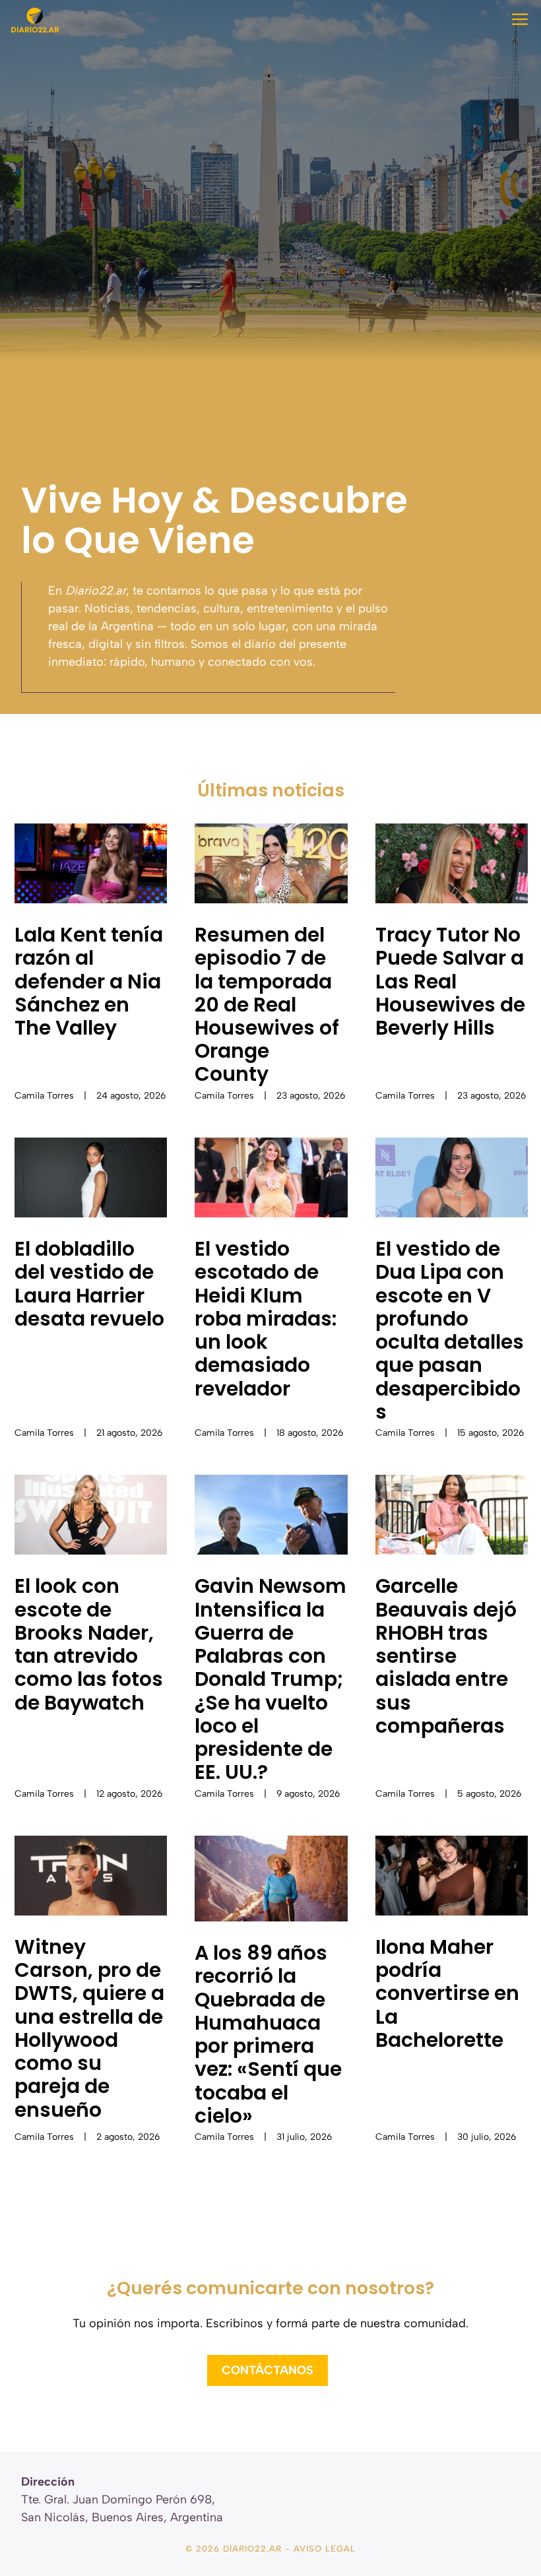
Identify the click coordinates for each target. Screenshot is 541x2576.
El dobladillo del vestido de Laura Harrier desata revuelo (89, 1284)
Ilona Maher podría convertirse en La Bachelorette (447, 1993)
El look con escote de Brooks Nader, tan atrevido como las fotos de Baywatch (89, 1644)
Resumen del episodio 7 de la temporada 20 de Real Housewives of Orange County (267, 1004)
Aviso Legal (325, 2549)
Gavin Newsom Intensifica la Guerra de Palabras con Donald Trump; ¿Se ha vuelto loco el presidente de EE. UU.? (270, 1679)
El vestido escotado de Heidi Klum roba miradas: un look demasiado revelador (266, 1318)
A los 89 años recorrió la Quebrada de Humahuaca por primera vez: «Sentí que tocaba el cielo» (268, 2034)
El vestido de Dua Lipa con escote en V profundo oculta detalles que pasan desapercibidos (450, 1330)
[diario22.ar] (35, 20)
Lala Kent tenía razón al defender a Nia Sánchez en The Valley (89, 981)
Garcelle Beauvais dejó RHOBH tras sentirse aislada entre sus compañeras (446, 1656)
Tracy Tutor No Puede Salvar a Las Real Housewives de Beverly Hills (450, 981)
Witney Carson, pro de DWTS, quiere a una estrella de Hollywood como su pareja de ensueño (89, 2028)
